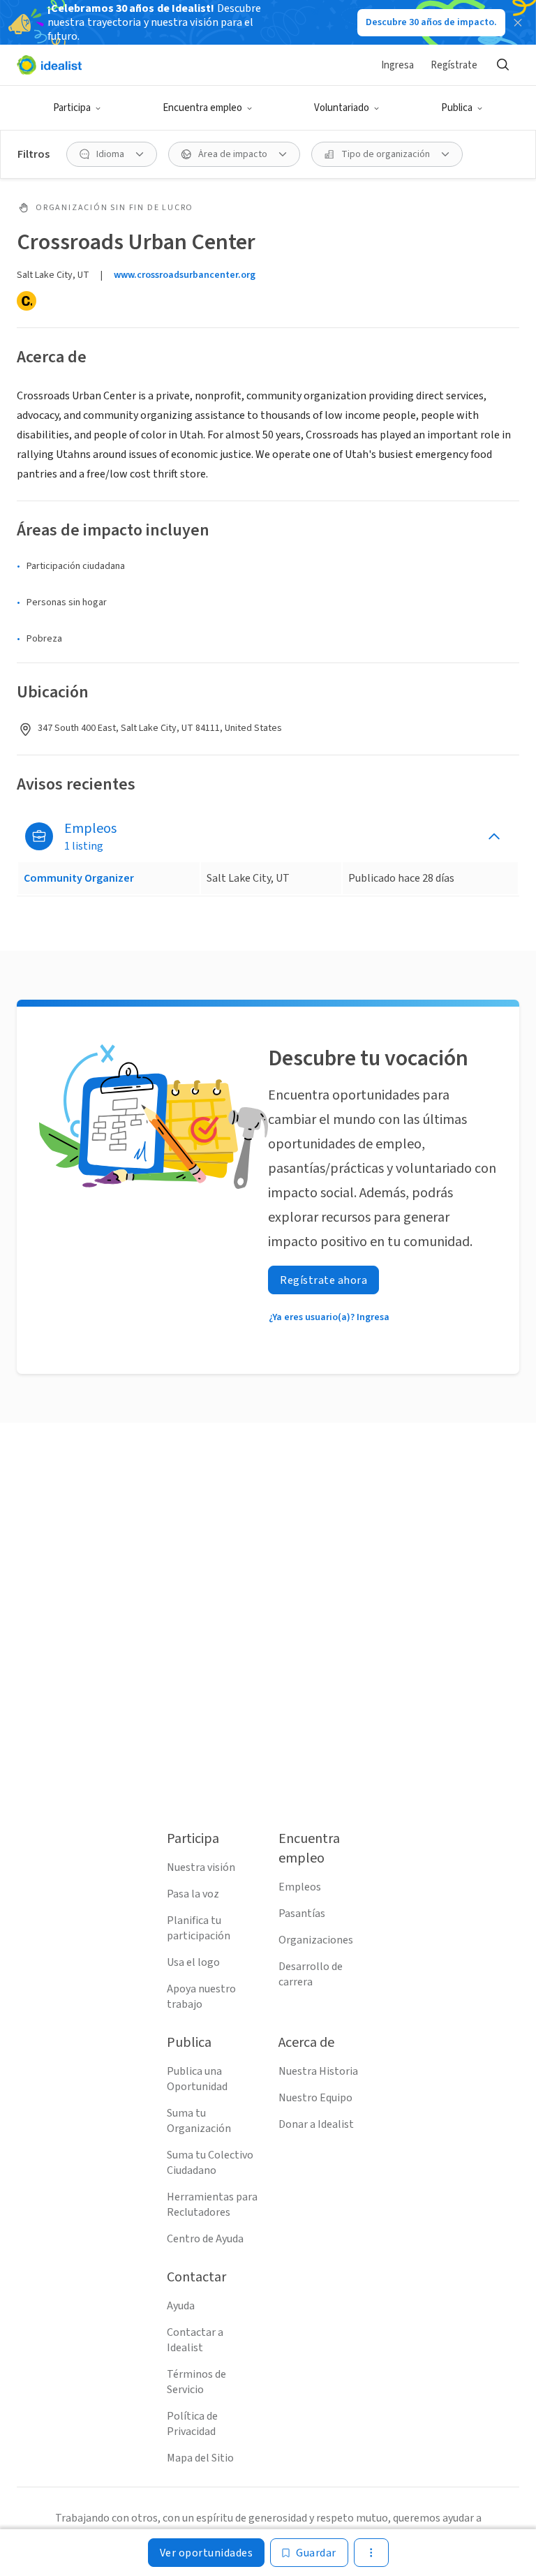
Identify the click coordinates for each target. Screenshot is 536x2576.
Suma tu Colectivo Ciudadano (210, 2163)
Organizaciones (316, 1940)
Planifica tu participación (199, 1928)
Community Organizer (79, 878)
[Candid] (27, 301)
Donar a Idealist (316, 2124)
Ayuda (181, 2306)
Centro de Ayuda (205, 2239)
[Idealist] (49, 65)
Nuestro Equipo (315, 2098)
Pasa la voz (193, 1894)
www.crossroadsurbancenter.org (185, 275)
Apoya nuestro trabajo (201, 1997)
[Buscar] (502, 65)
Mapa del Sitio (200, 2458)
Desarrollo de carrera (311, 1974)
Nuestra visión (201, 1867)
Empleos (300, 1887)
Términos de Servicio (196, 2382)
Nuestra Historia (318, 2071)
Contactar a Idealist (195, 2340)
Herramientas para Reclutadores (212, 2205)
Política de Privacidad (192, 2424)
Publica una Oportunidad (197, 2079)
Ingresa (397, 65)
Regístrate (454, 65)
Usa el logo (193, 1962)
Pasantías (302, 1914)
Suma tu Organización (199, 2121)
